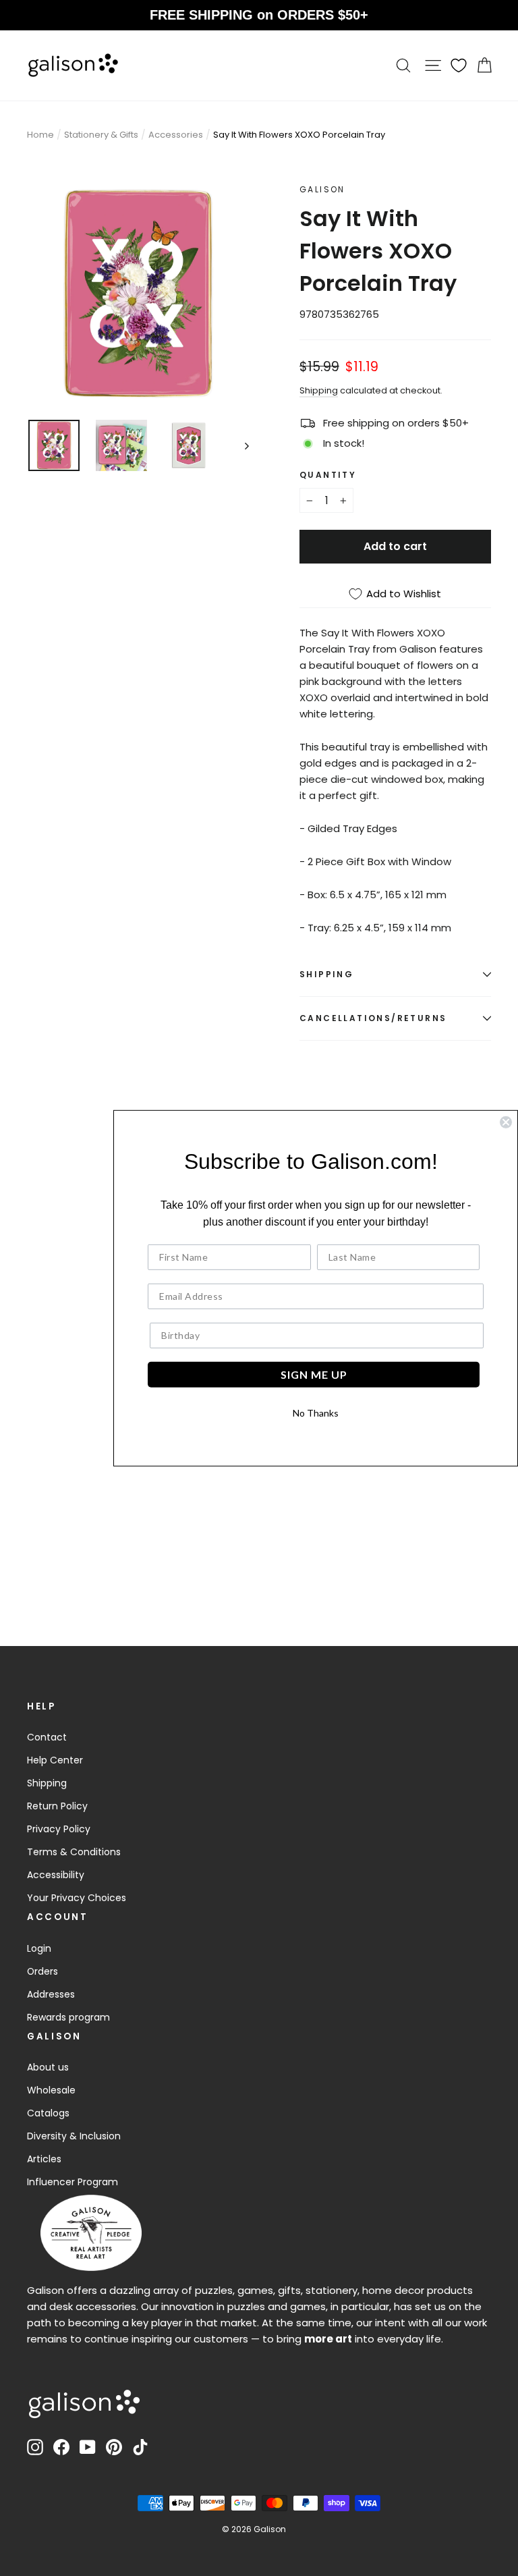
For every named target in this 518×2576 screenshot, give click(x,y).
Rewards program (68, 2017)
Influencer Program (73, 2182)
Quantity (328, 475)
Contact (47, 1737)
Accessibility (56, 1875)
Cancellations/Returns (373, 1018)
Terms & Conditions (74, 1852)
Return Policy (57, 1806)
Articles (44, 2159)
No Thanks (316, 1413)
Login (39, 1948)
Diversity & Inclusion (74, 2136)
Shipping (319, 390)
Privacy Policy (59, 1829)
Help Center (55, 1760)
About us (48, 2067)
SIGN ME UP (314, 1374)
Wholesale (51, 2090)
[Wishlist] (459, 65)
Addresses (51, 1994)
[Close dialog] (506, 1122)
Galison (322, 189)
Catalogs (48, 2113)
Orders (42, 1971)
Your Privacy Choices (77, 1898)
